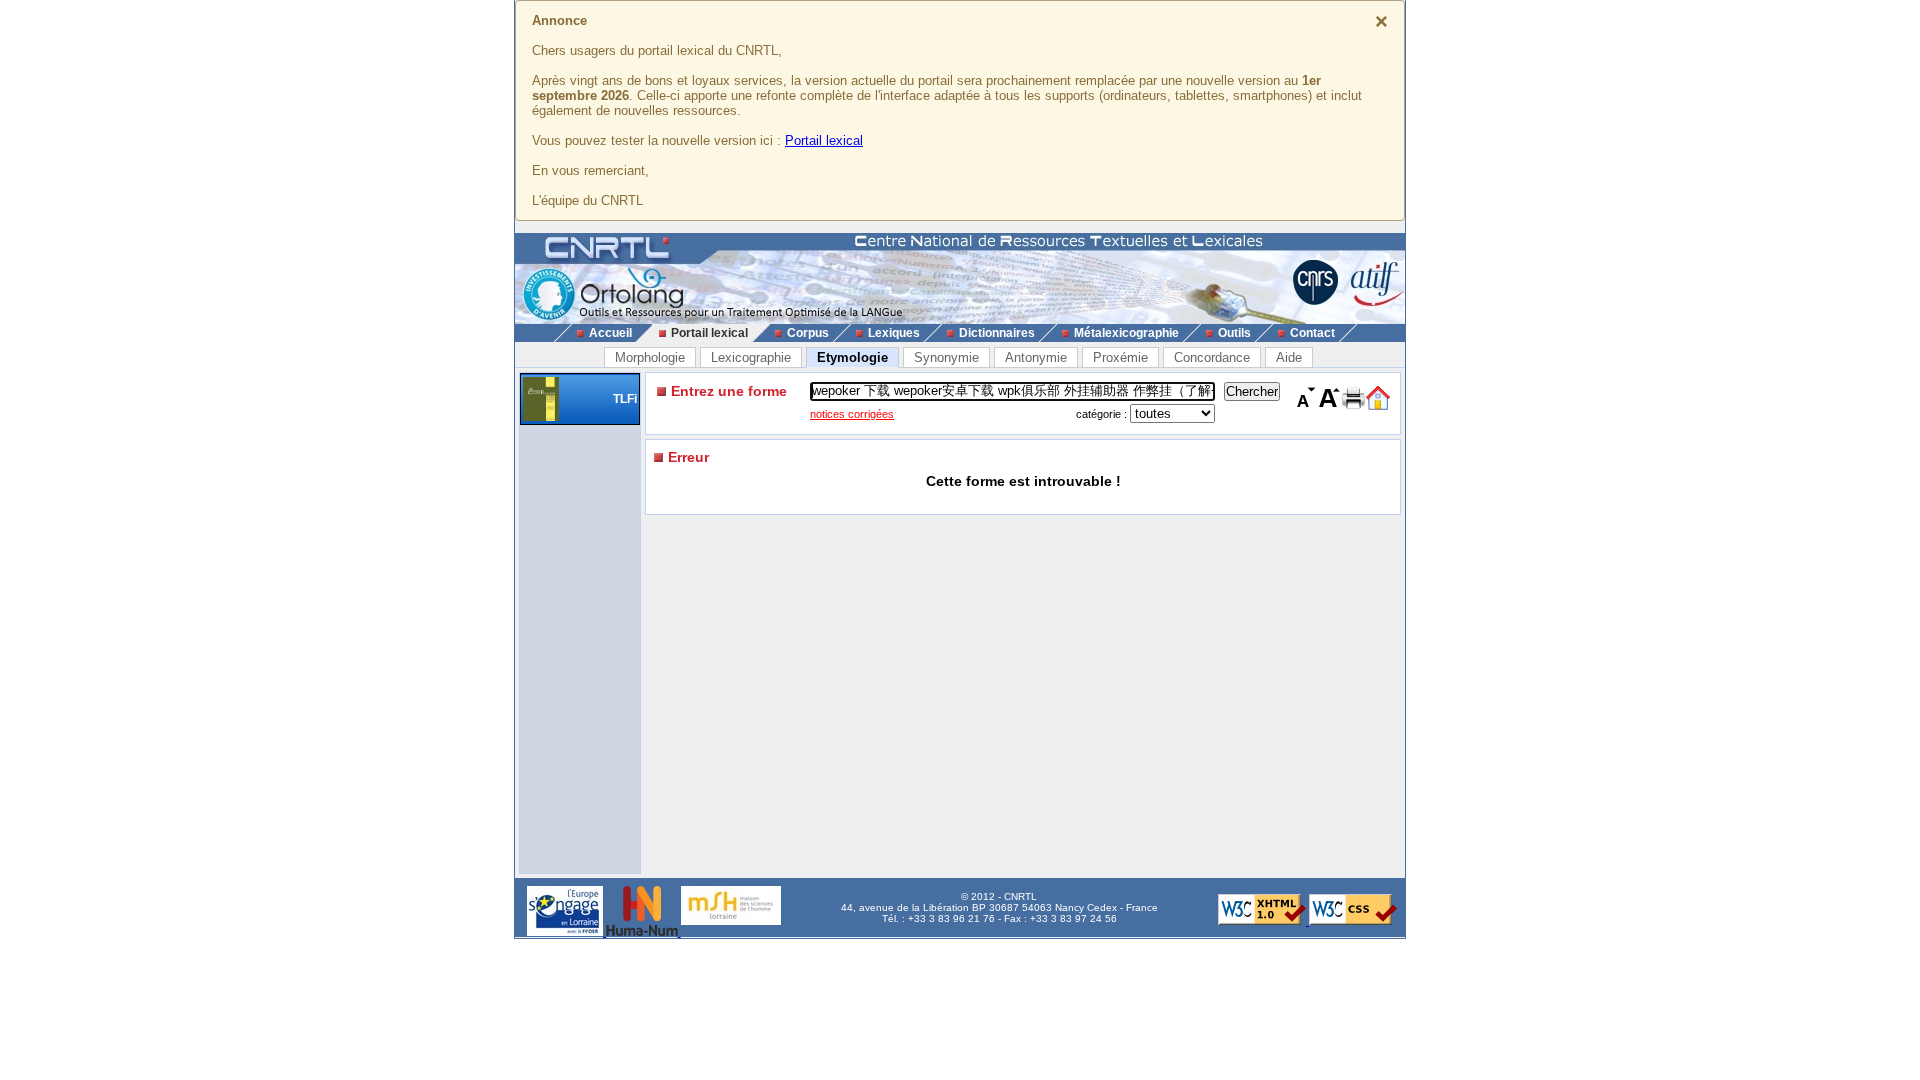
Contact (1312, 333)
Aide (1289, 357)
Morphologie (650, 357)
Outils (1234, 333)
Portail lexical (824, 140)
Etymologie (852, 357)
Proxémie (1120, 357)
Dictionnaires (997, 333)
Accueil (610, 333)
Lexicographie (751, 357)
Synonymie (946, 357)
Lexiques (894, 333)
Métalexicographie (1126, 333)
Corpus (808, 333)
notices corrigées (852, 414)
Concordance (1212, 357)
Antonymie (1036, 357)
